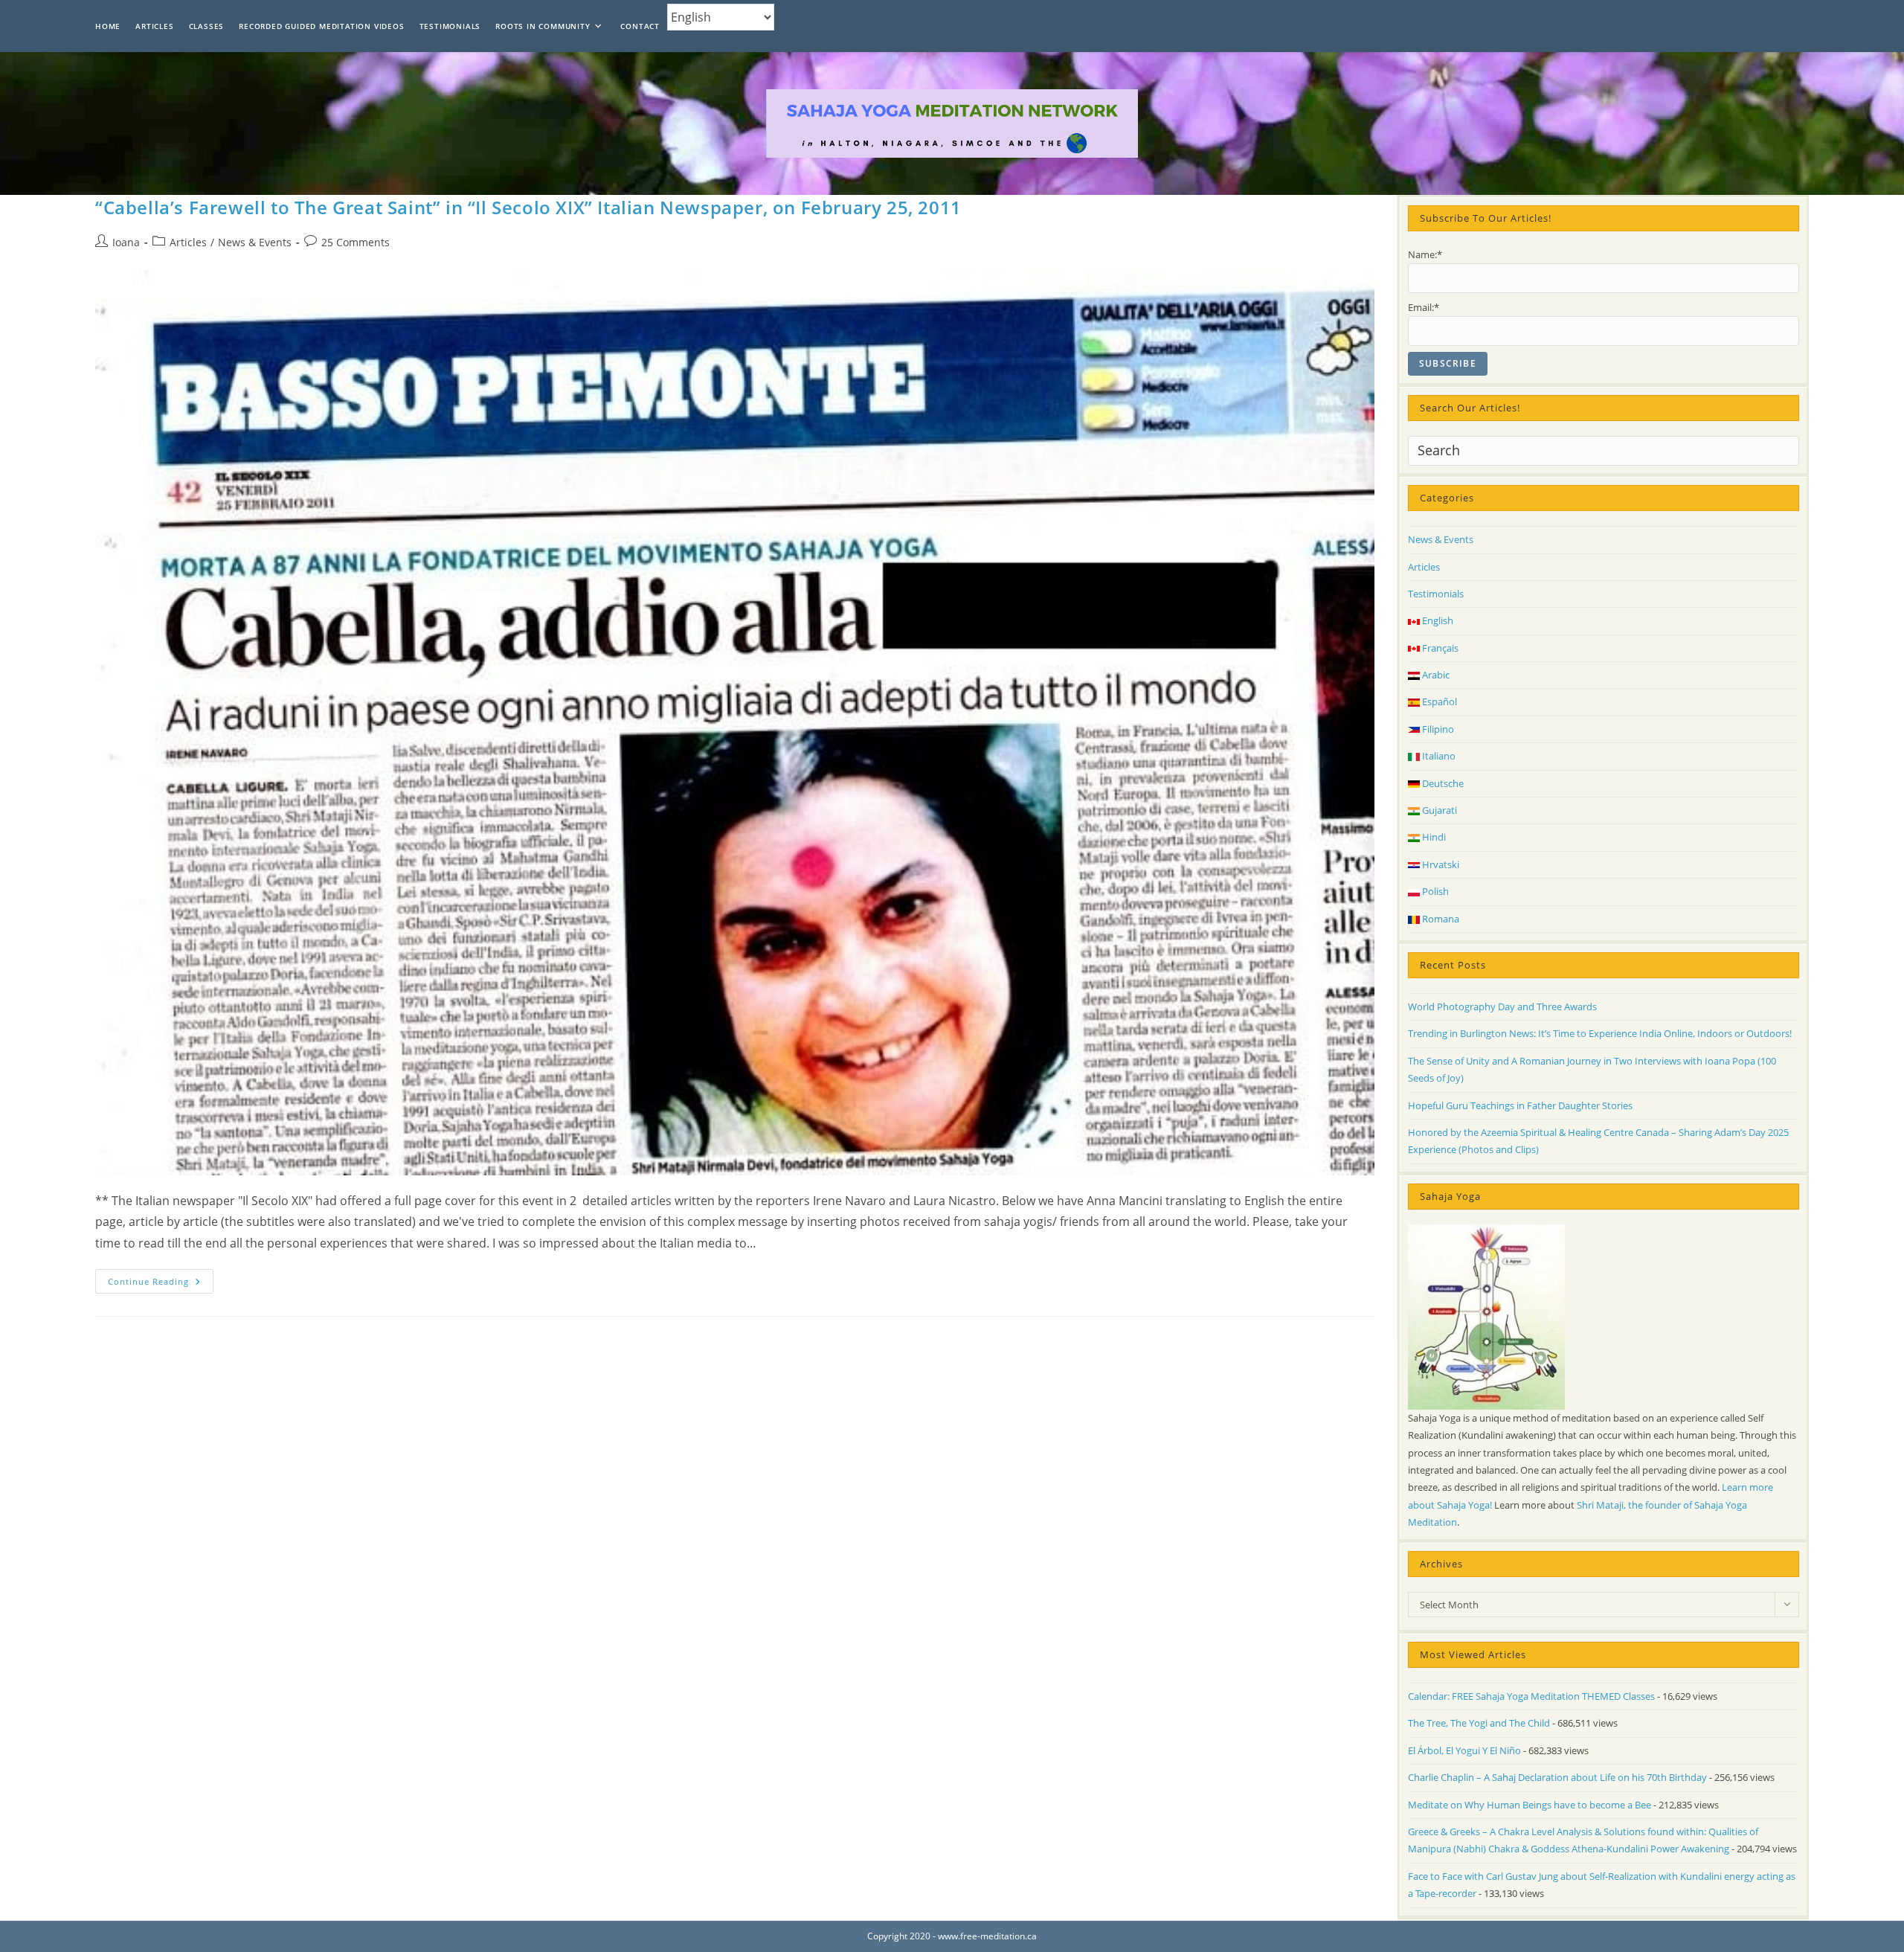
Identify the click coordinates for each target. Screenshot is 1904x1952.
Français (1439, 648)
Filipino (1437, 729)
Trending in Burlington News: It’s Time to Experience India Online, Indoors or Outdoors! (1600, 1033)
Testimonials (1436, 594)
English (1437, 620)
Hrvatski (1440, 864)
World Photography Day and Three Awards (1502, 1006)
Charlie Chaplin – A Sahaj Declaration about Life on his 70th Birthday (1557, 1777)
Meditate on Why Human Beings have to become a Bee (1530, 1805)
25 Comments (356, 242)
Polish (1434, 891)
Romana (1440, 919)
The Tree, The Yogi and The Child (1479, 1723)
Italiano (1438, 756)
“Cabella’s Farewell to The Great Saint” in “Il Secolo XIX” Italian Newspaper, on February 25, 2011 (528, 207)
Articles (188, 242)
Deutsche (1442, 783)
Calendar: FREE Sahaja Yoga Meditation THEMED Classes (1531, 1696)
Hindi (1433, 837)
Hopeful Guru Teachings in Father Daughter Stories (1520, 1105)
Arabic (1435, 675)
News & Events (255, 242)
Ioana (126, 242)
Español (1438, 701)
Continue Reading (161, 1284)
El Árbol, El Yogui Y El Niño (1464, 1750)
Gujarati (1438, 810)
